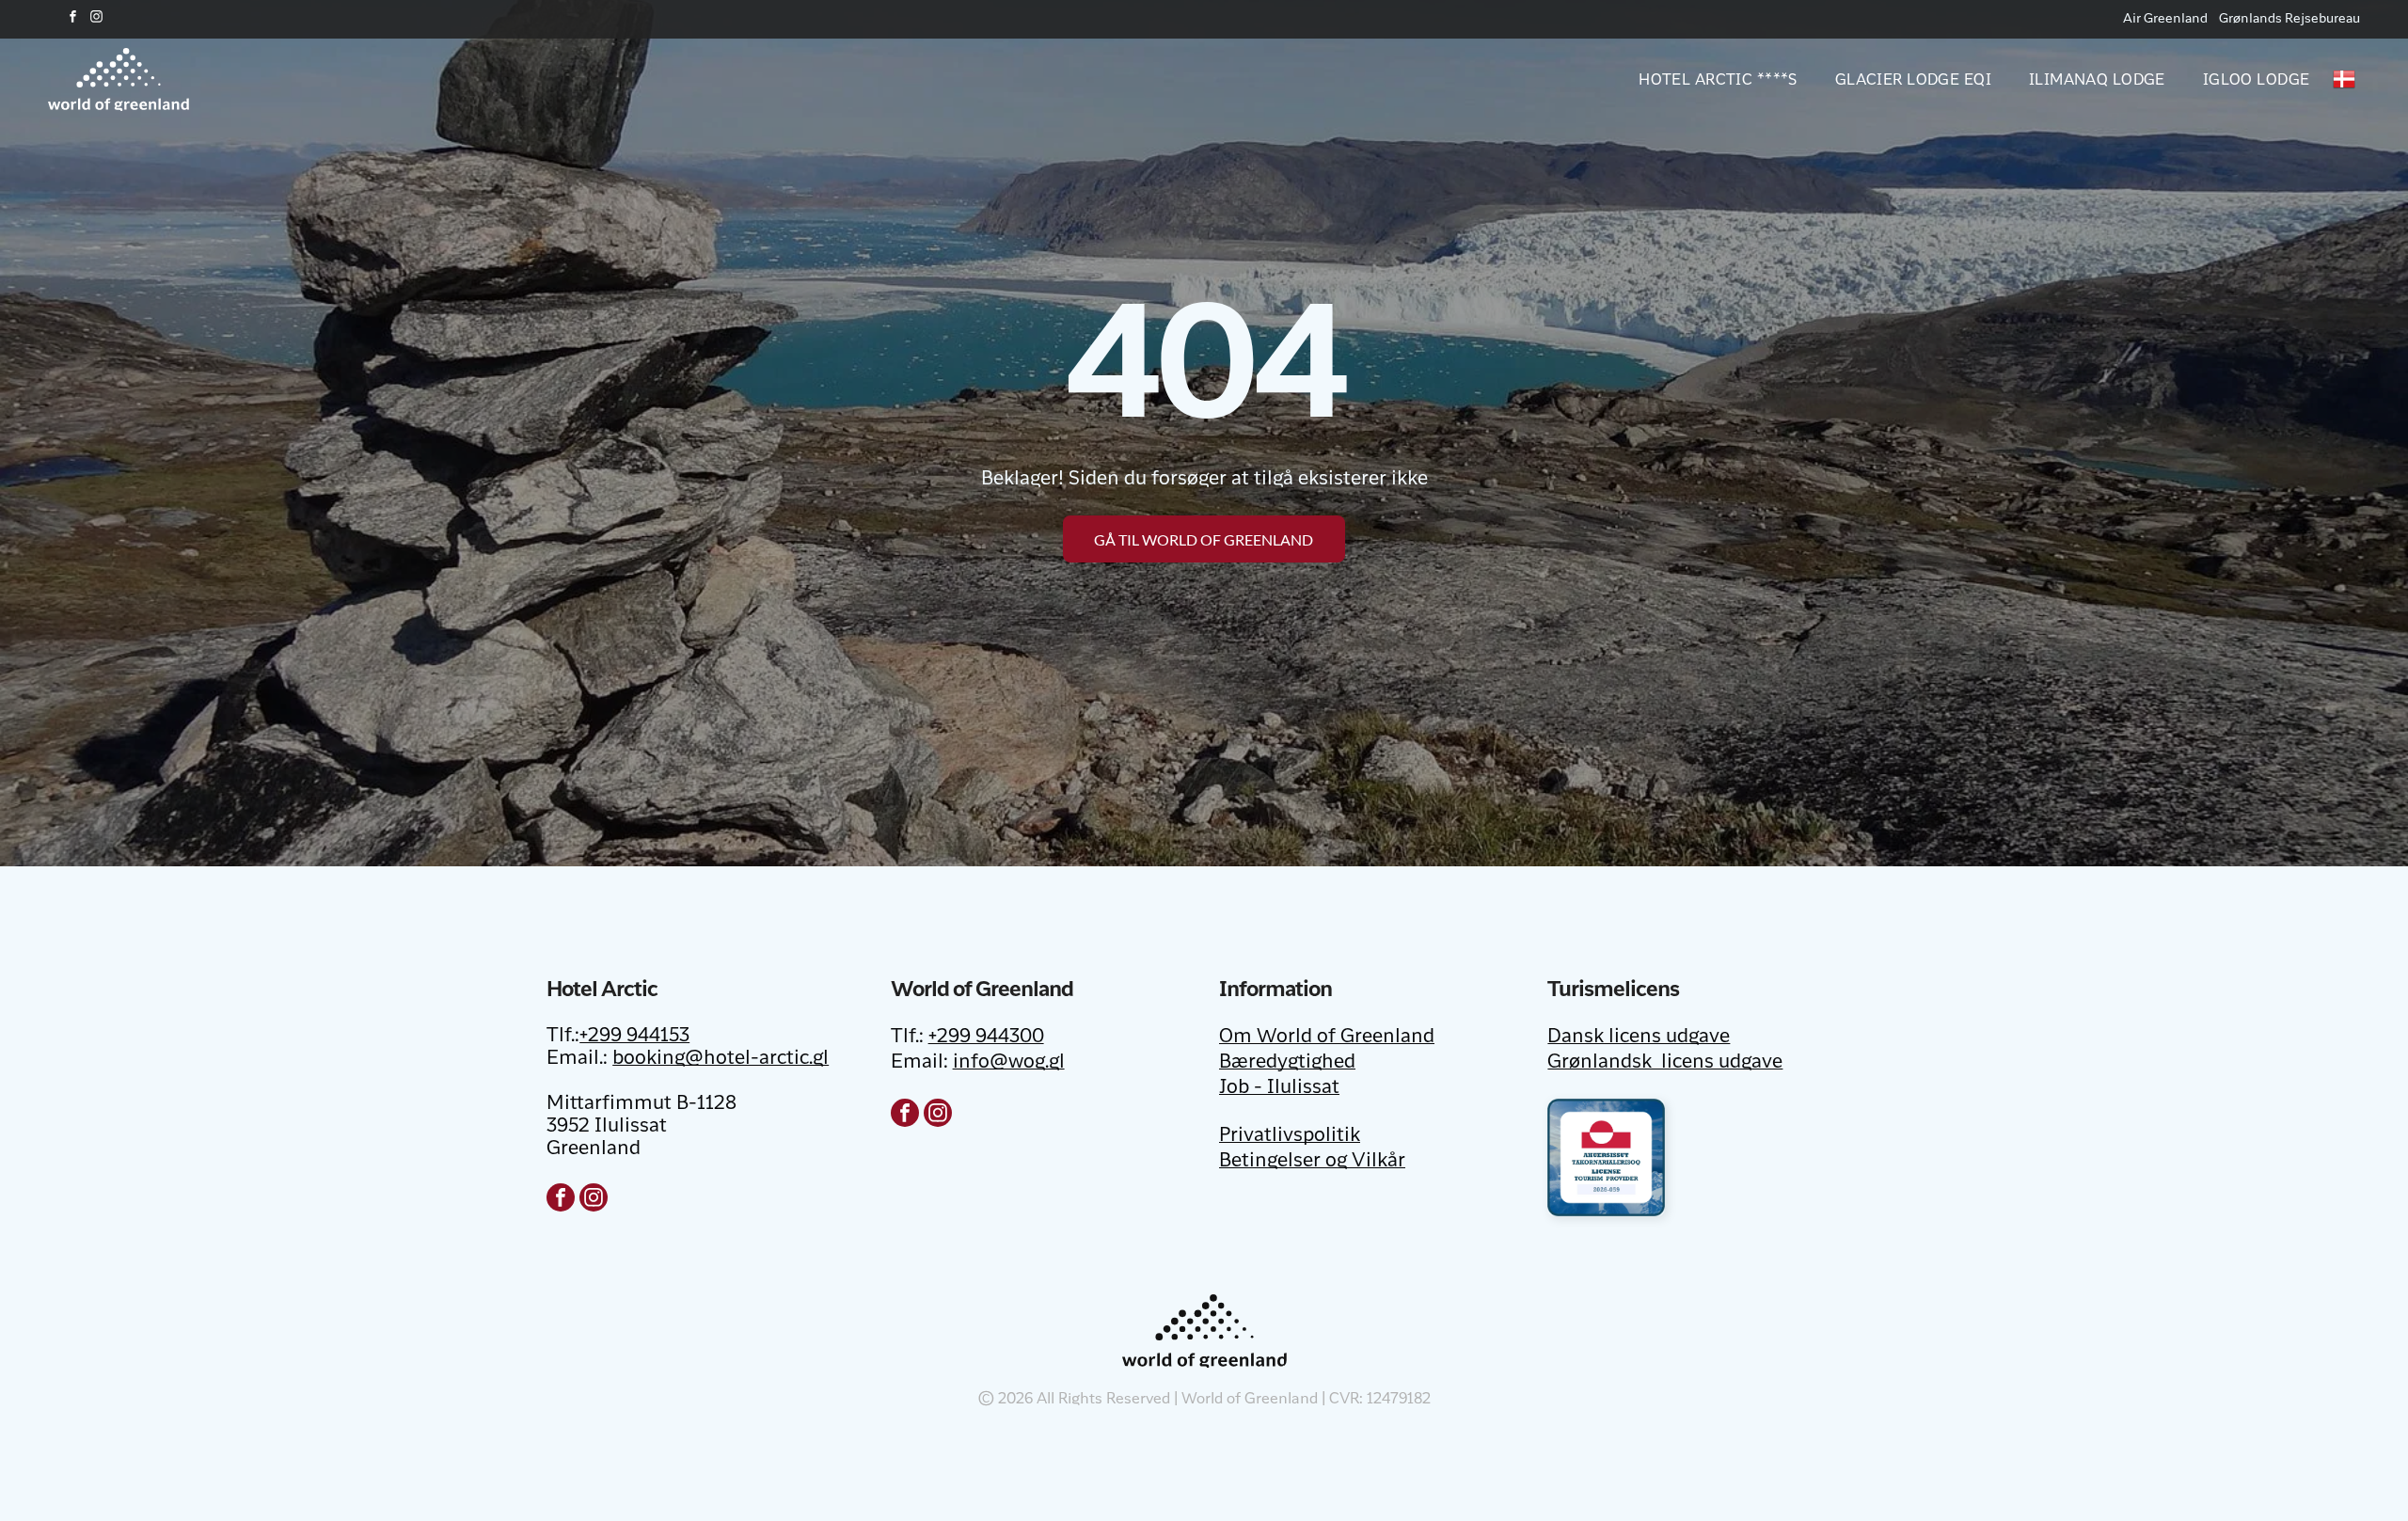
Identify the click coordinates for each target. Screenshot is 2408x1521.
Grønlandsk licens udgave (1665, 1063)
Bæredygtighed (1287, 1063)
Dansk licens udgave (1639, 1038)
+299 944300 (986, 1038)
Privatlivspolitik (1290, 1136)
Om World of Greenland (1327, 1038)
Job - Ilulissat (1279, 1088)
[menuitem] (1699, 79)
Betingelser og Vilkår (1312, 1162)
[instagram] (96, 19)
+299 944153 (634, 1037)
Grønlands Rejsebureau (2289, 19)
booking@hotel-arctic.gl (721, 1059)
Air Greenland (2165, 19)
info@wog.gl (1009, 1063)
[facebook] (72, 19)
